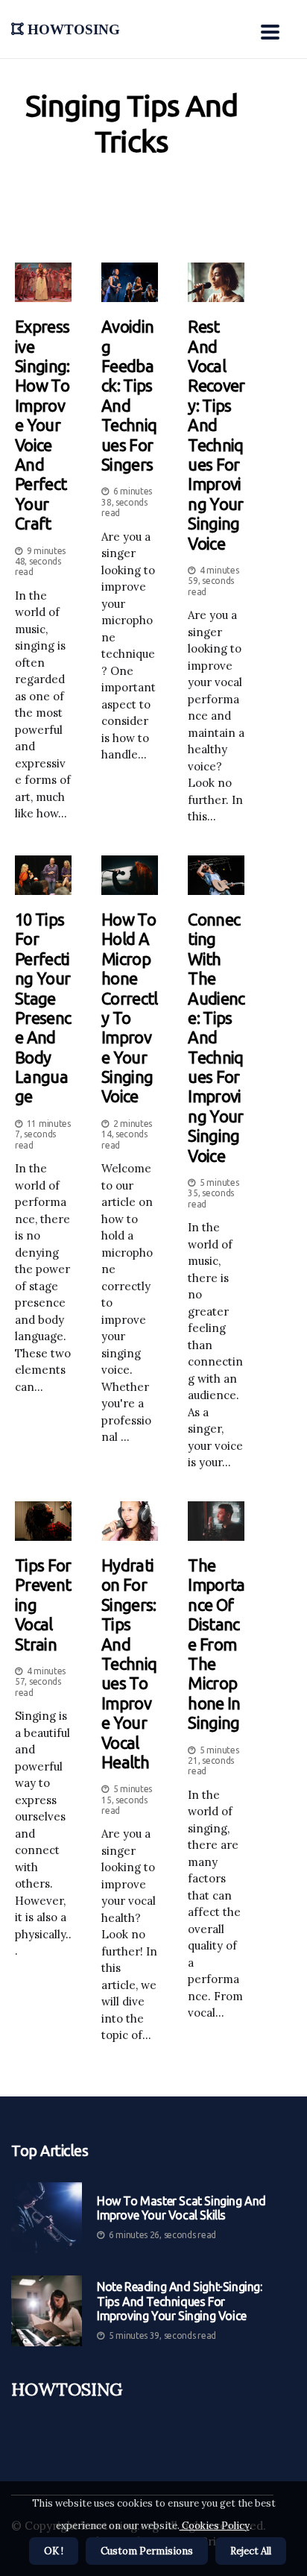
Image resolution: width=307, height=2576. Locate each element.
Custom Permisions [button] (147, 2551)
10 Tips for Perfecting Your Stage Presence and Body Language (43, 1008)
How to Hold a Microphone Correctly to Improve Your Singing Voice (129, 1008)
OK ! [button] (54, 2551)
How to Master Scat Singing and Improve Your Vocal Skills (181, 2208)
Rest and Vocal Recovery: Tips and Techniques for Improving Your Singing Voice (216, 434)
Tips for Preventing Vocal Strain (43, 1605)
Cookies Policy (215, 2526)
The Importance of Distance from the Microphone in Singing (216, 1644)
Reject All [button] (251, 2551)
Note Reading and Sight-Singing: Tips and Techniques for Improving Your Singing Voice (180, 2301)
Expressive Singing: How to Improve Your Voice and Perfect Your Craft (42, 425)
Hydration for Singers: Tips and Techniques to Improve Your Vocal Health (129, 1664)
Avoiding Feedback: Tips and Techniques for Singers (129, 395)
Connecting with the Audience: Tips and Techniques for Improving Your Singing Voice (216, 1037)
